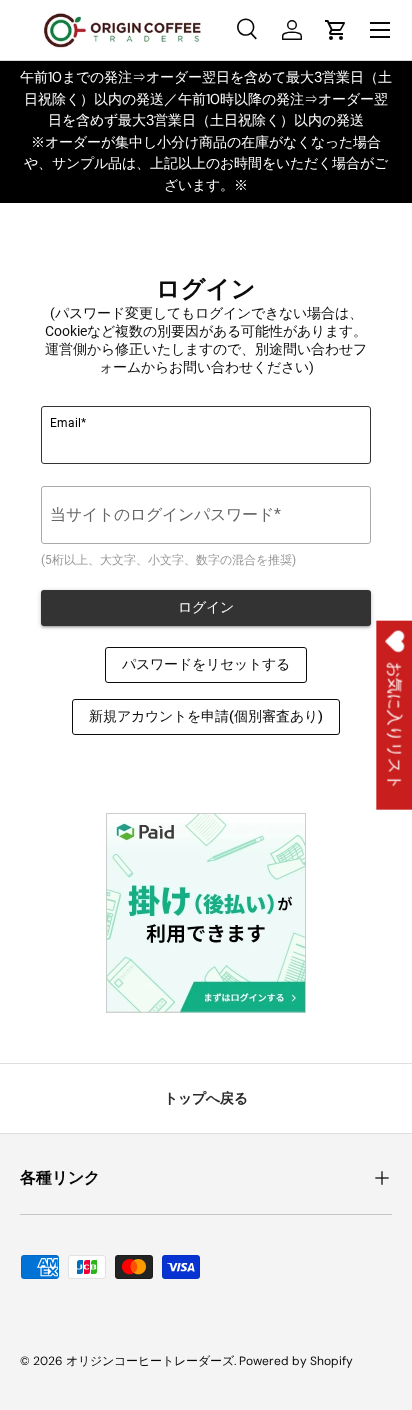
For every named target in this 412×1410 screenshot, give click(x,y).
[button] (336, 30)
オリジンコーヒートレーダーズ (150, 1361)
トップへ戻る (206, 1098)
